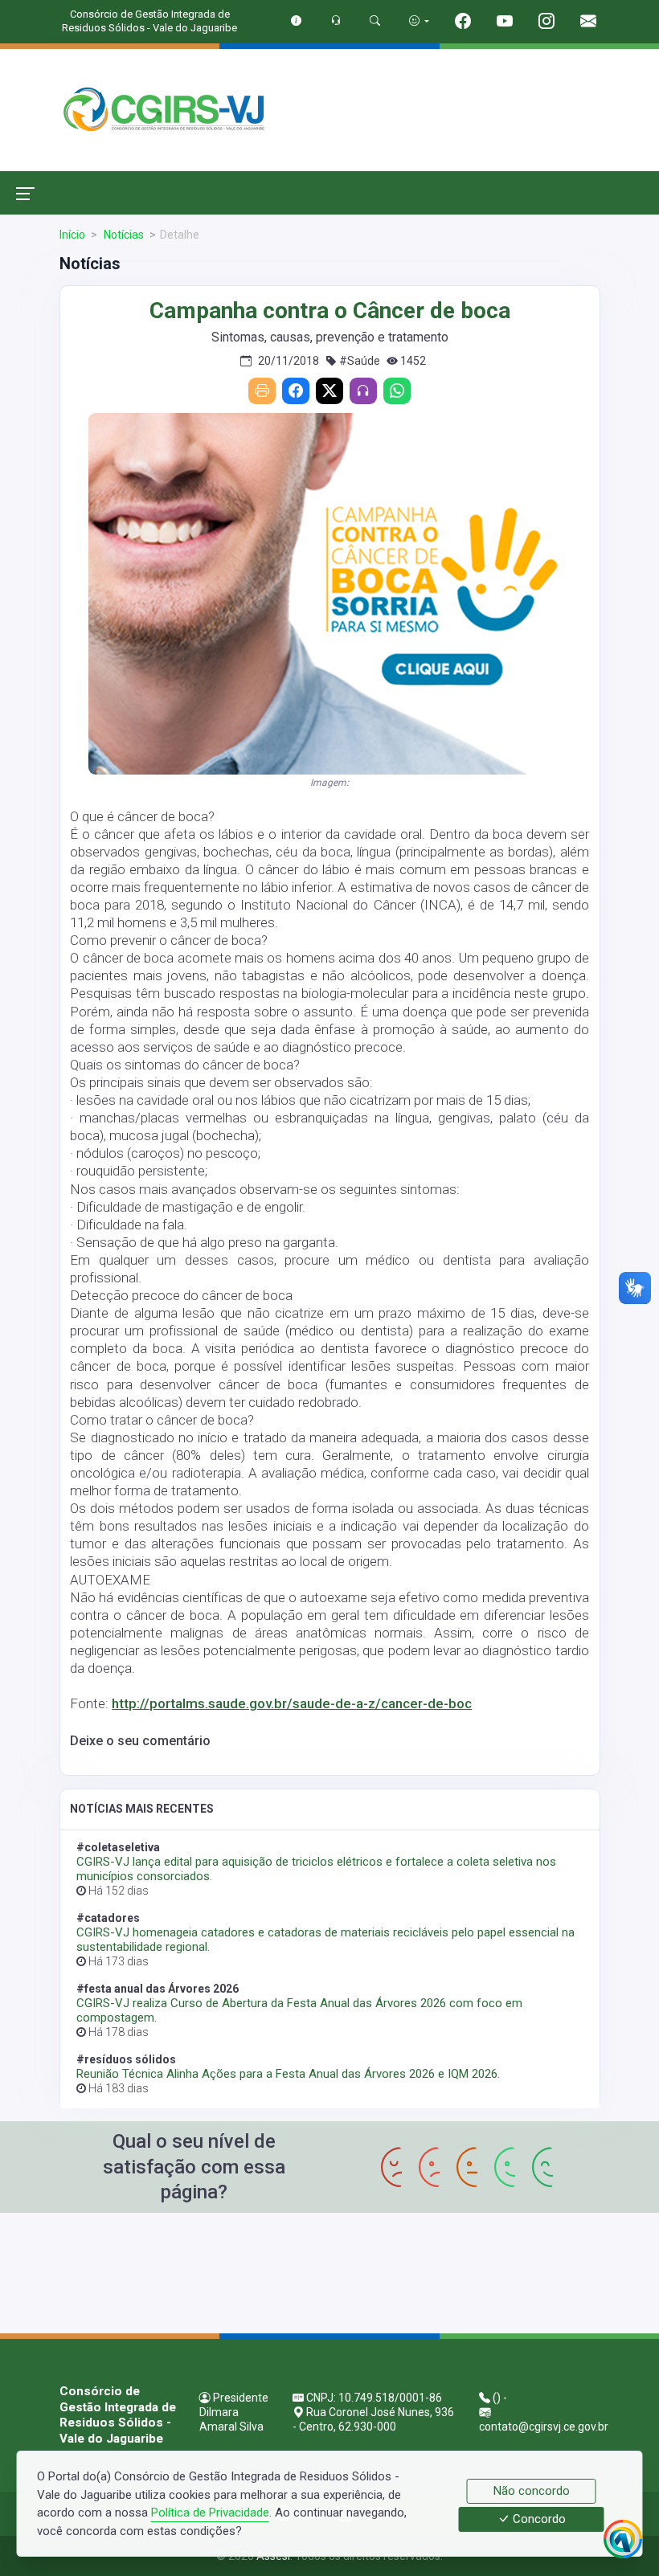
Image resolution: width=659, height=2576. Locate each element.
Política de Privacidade (210, 2513)
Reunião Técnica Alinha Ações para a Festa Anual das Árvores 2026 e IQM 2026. (288, 2074)
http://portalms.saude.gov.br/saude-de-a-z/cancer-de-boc (292, 1703)
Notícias (123, 235)
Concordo (538, 2520)
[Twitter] (329, 391)
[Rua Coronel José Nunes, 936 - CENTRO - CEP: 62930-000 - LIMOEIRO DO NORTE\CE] (329, 2271)
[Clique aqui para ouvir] (363, 391)
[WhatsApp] (397, 391)
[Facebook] (296, 391)
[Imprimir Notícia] (262, 391)
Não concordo (532, 2491)
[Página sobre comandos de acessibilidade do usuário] (419, 20)
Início (72, 235)
